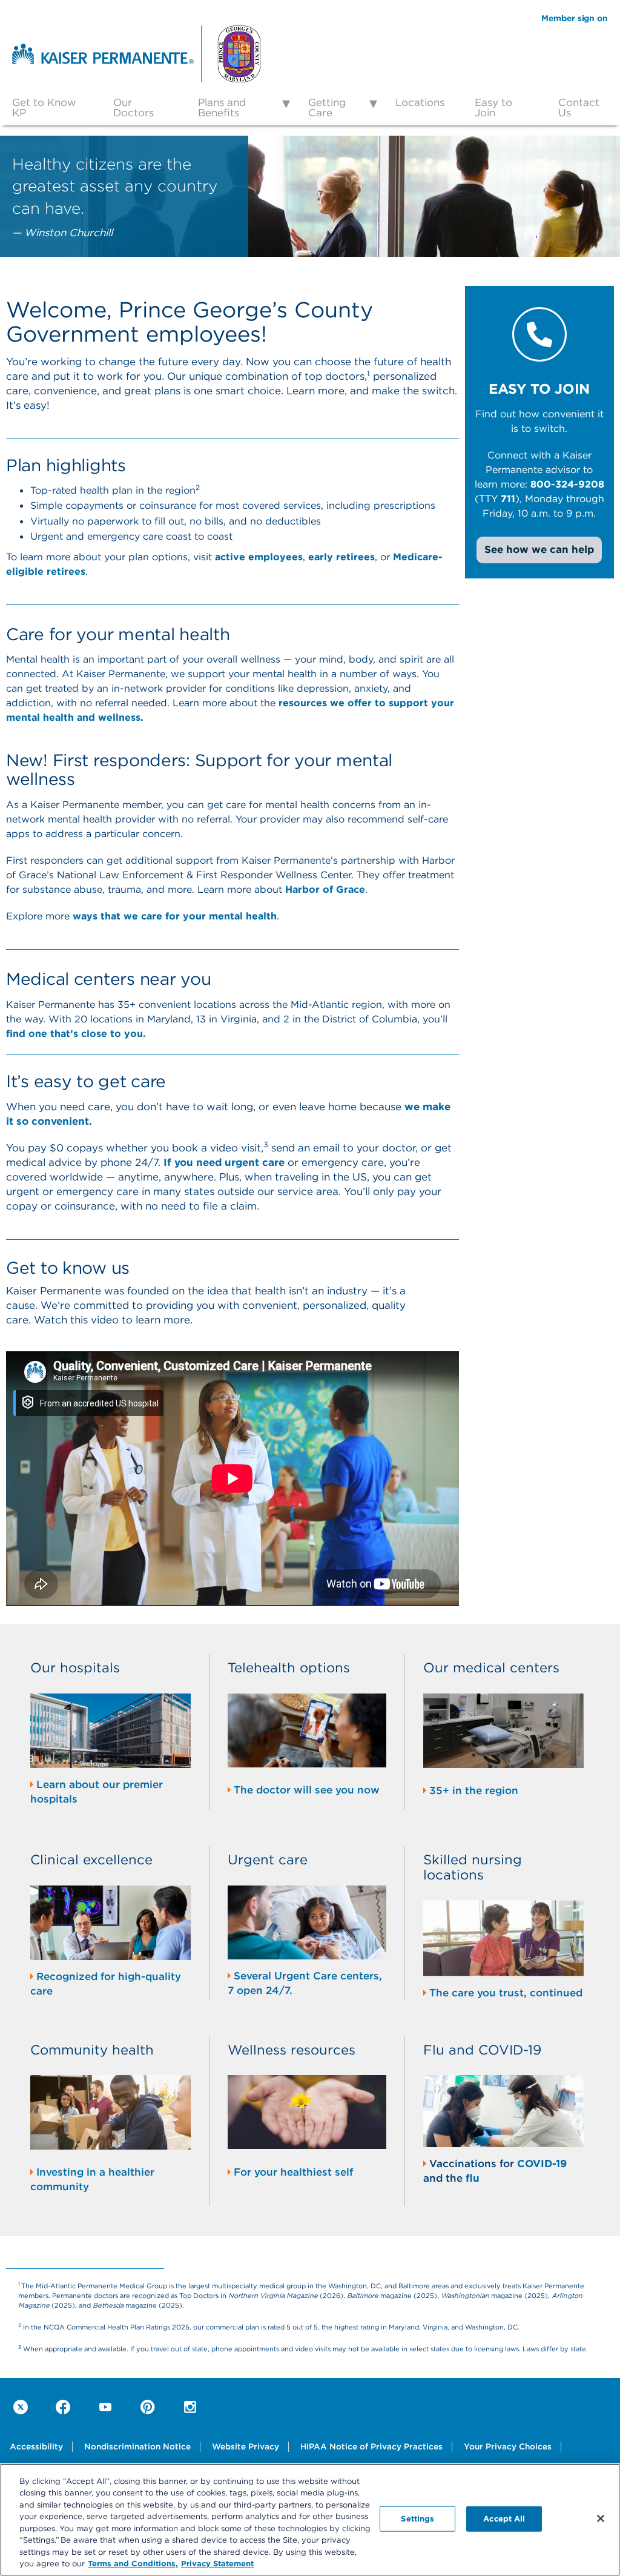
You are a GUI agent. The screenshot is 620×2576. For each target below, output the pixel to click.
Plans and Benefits (222, 108)
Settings (417, 2518)
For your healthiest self (293, 2172)
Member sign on (575, 18)
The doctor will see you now (307, 1790)
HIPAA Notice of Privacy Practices (371, 2446)
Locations (420, 102)
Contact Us (579, 108)
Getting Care (327, 108)
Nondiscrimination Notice (137, 2446)
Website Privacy (246, 2446)
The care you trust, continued (506, 1993)
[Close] (601, 2518)
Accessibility (36, 2446)
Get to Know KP (44, 108)
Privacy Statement (217, 2563)
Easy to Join (493, 108)
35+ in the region (474, 1790)
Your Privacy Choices (508, 2446)
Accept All (504, 2518)
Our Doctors (134, 108)
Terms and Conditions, (133, 2563)
